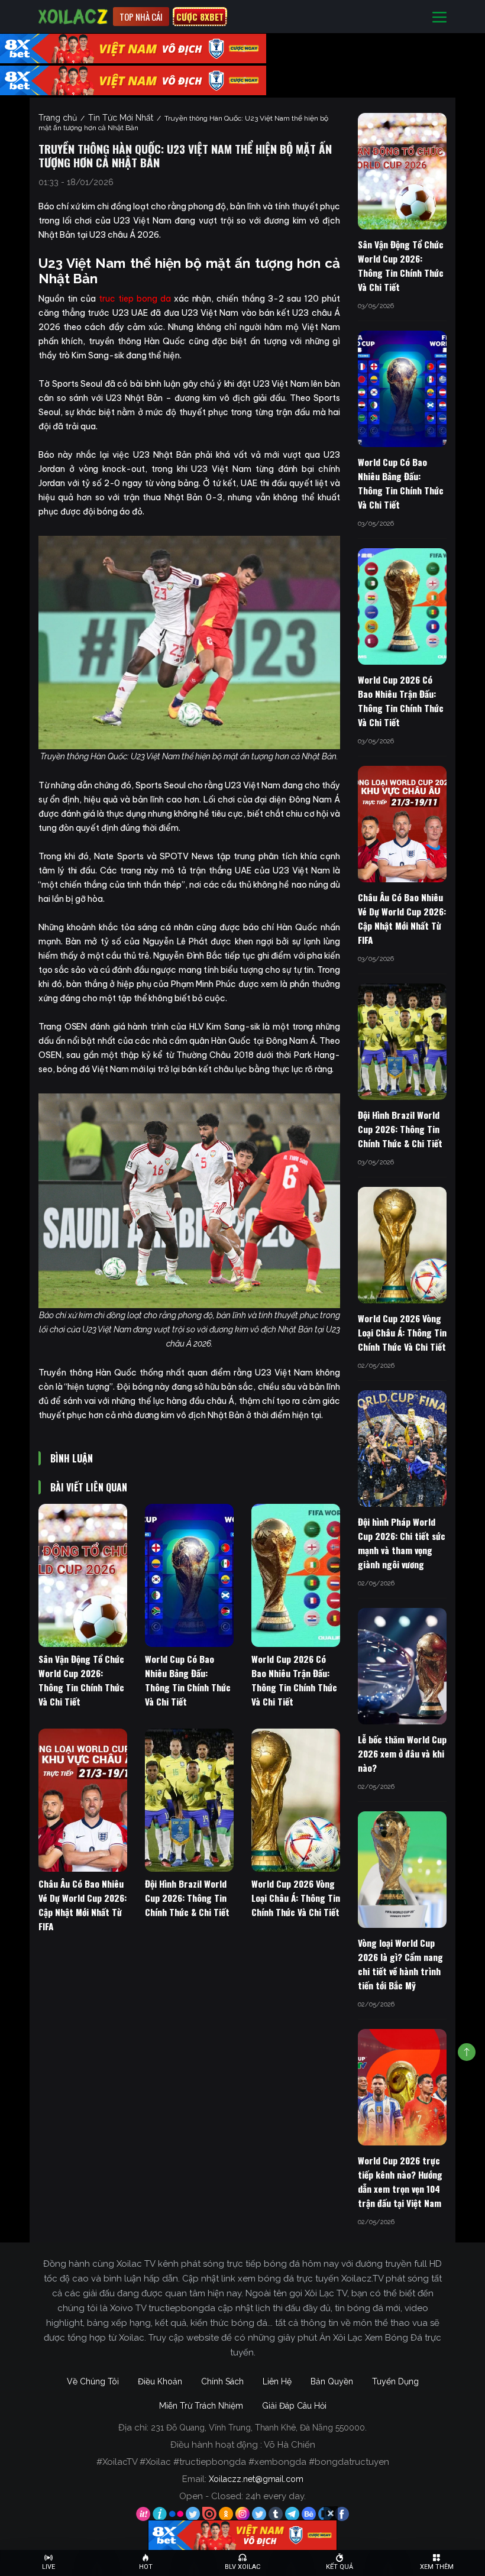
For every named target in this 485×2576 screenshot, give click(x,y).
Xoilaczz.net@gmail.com (256, 2479)
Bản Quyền (332, 2381)
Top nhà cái (141, 17)
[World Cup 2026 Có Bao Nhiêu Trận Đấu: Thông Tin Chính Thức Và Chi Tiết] (296, 1575)
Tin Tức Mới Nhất (121, 118)
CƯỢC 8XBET (200, 17)
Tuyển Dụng (395, 2381)
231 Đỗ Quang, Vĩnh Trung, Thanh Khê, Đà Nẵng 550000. (259, 2428)
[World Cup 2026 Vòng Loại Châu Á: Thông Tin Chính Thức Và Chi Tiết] (296, 1800)
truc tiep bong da (135, 299)
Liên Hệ (277, 2381)
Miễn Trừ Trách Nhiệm (201, 2406)
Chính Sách (222, 2381)
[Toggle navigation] (439, 17)
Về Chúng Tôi (93, 2381)
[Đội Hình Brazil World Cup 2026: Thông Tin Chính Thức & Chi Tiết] (189, 1800)
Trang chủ (58, 118)
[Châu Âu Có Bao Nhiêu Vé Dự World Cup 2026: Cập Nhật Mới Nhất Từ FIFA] (83, 1800)
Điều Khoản (160, 2381)
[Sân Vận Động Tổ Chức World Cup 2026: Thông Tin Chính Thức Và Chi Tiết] (83, 1575)
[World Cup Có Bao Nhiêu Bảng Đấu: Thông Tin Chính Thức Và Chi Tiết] (189, 1575)
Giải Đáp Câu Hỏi (294, 2406)
